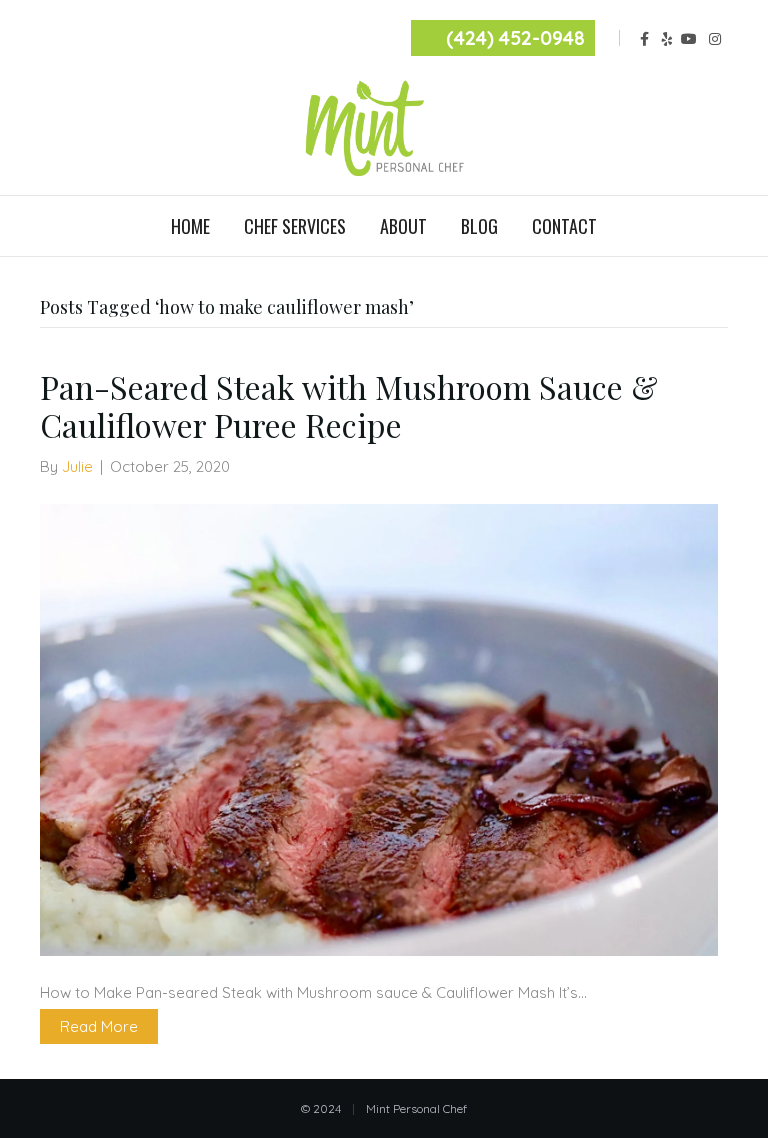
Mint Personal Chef (416, 1108)
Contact (564, 226)
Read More (99, 1026)
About (403, 226)
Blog (479, 226)
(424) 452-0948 (515, 38)
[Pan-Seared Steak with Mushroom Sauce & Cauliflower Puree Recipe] (379, 727)
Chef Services (295, 226)
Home (190, 226)
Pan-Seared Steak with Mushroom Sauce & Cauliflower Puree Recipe (349, 405)
